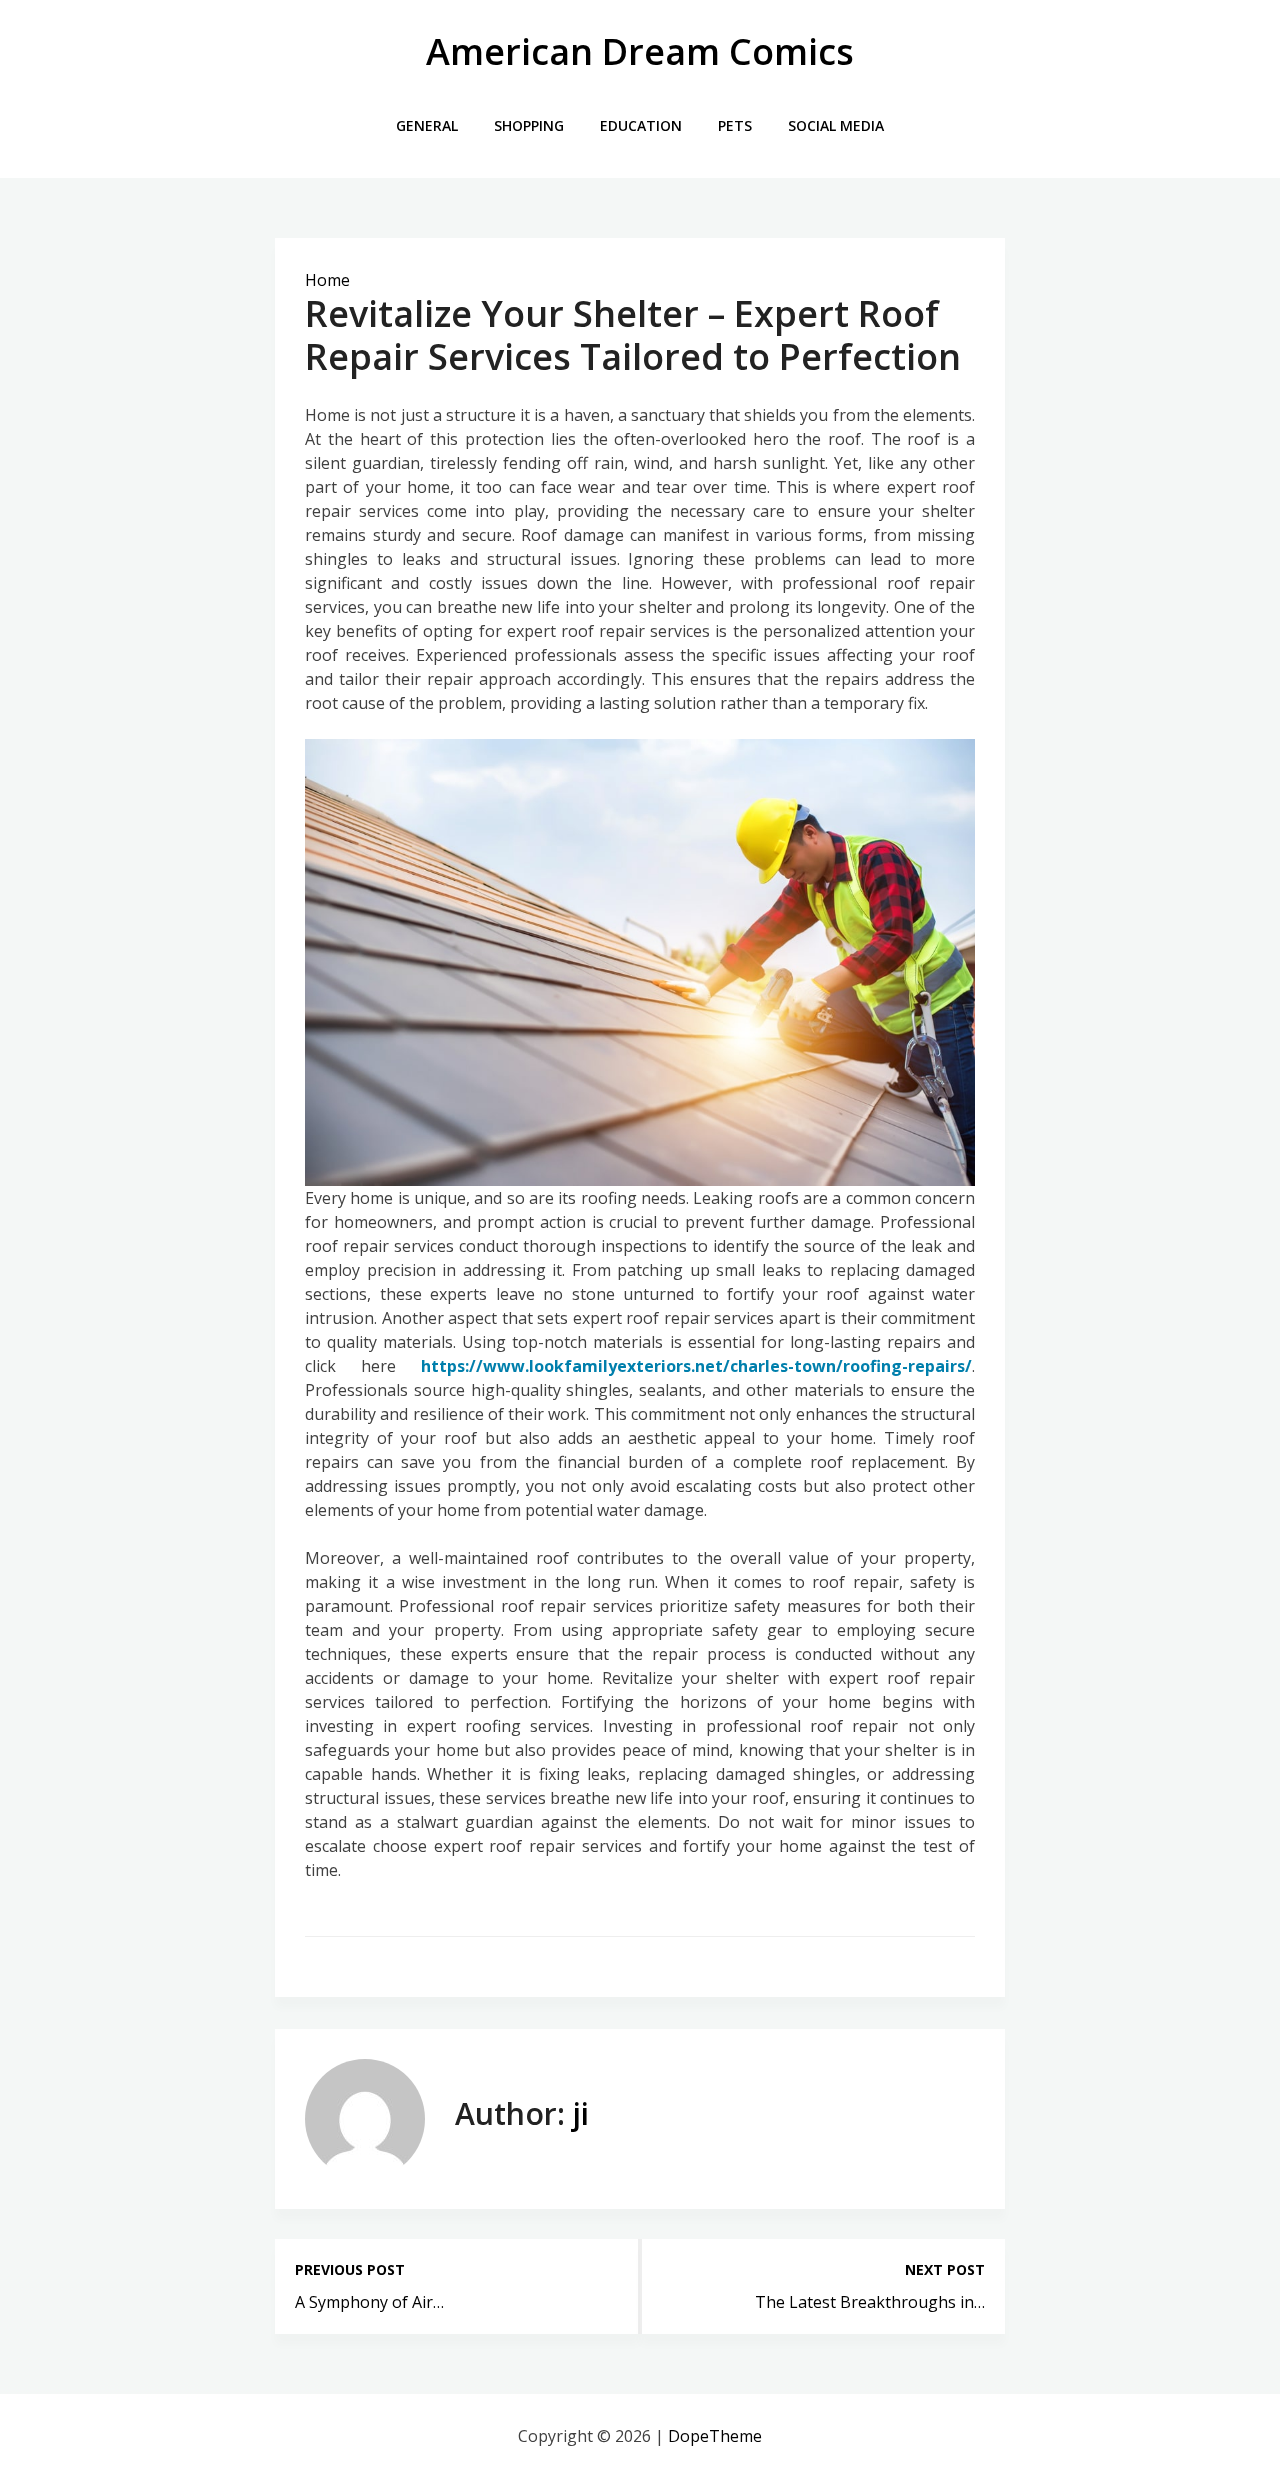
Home (327, 280)
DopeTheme (715, 2436)
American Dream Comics (640, 51)
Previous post (350, 2269)
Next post (945, 2269)
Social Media (836, 125)
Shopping (529, 125)
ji (581, 2113)
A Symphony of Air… (369, 2302)
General (427, 125)
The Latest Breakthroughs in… (870, 2302)
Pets (735, 125)
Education (641, 125)
